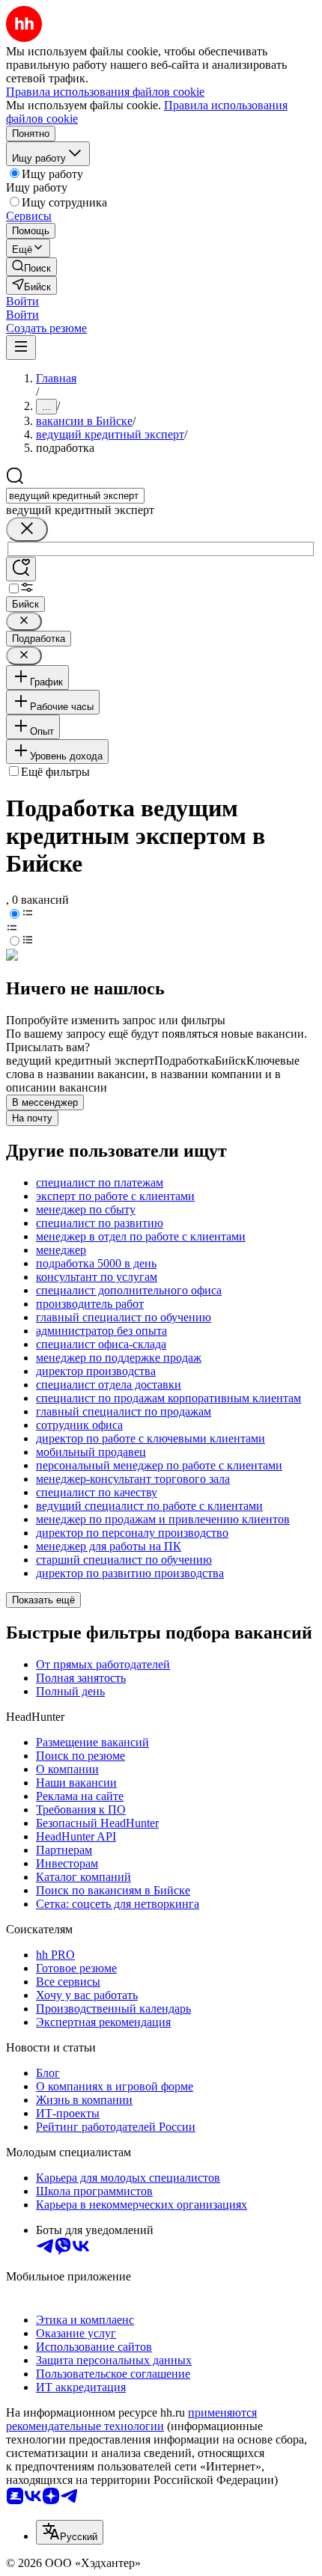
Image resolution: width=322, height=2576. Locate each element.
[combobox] (75, 496)
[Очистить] (27, 529)
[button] (22, 301)
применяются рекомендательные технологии (131, 2419)
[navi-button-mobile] (21, 348)
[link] (31, 267)
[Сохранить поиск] (21, 569)
